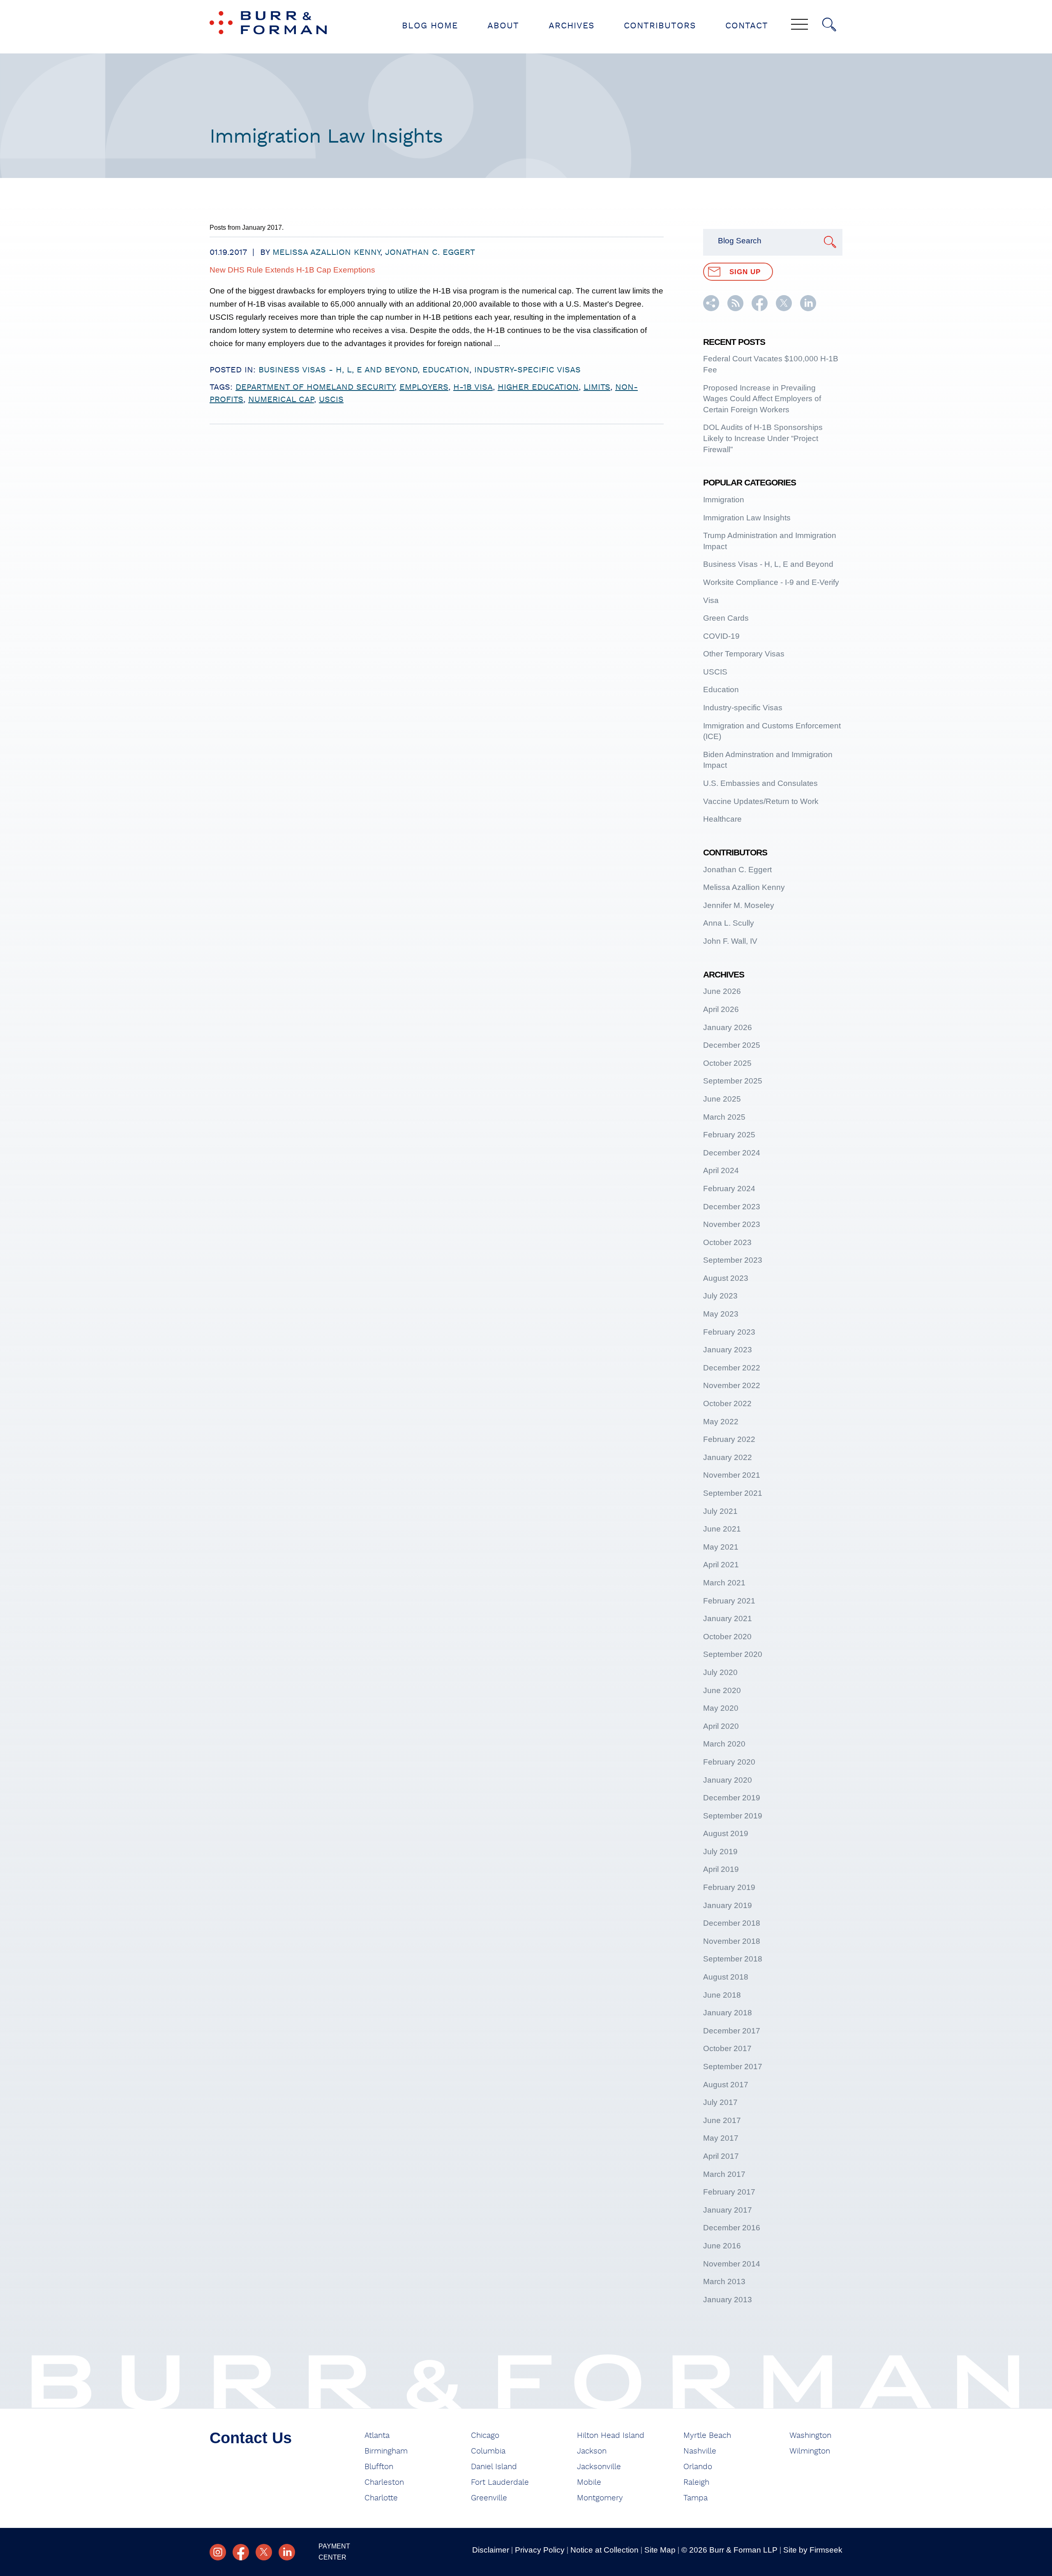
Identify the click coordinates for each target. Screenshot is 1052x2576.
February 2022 (729, 1439)
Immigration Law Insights (747, 518)
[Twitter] (264, 2552)
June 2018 (722, 1995)
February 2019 (729, 1887)
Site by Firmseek (813, 2550)
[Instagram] (218, 2552)
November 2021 (732, 1475)
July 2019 (720, 1852)
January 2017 (728, 2210)
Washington (810, 2436)
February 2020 (729, 1762)
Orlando (698, 2467)
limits (597, 387)
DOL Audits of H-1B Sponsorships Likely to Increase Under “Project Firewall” (763, 438)
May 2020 (721, 1708)
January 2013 (728, 2300)
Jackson (592, 2451)
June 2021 (722, 1529)
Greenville (489, 2498)
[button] (711, 308)
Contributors (660, 26)
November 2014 (732, 2264)
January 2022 (728, 1457)
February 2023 (729, 1332)
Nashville (700, 2451)
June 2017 (722, 2120)
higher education (538, 387)
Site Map (660, 2550)
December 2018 (732, 1923)
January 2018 (728, 2013)
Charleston (384, 2482)
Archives (571, 26)
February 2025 (729, 1135)
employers (424, 387)
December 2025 (732, 1045)
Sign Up (745, 272)
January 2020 (728, 1780)
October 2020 (727, 1637)
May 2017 (721, 2138)
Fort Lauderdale (500, 2482)
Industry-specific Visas (527, 370)
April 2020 (721, 1726)
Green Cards (726, 618)
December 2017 (732, 2031)
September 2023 (733, 1260)
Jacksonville (599, 2467)
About (503, 26)
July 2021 (720, 1511)
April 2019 (721, 1869)
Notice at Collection (604, 2550)
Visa (711, 600)
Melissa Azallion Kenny (326, 252)
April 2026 (721, 1009)
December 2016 (732, 2228)
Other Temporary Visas (744, 654)
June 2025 (722, 1099)
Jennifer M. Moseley (739, 905)
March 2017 (724, 2174)
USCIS (331, 400)
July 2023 (720, 1296)
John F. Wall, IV (730, 941)
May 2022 (721, 1422)
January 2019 (728, 1905)
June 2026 (722, 991)
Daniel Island (494, 2467)
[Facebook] (241, 2552)
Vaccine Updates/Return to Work (761, 801)
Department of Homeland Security (315, 387)
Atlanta (377, 2436)
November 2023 (732, 1224)
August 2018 (726, 1977)
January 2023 (728, 1350)
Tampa (696, 2498)
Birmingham (386, 2451)
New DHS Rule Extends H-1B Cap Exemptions (292, 270)
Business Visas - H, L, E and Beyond (338, 370)
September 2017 (733, 2067)
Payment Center (334, 2552)
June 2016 (722, 2246)
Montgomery (600, 2498)
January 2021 (728, 1618)
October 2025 (727, 1063)
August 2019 (726, 1833)
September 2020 (733, 1654)
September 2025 (733, 1081)
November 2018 (732, 1941)
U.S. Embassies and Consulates (760, 783)
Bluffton (379, 2467)
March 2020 (724, 1744)
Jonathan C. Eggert (430, 252)
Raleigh (696, 2482)
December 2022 (732, 1368)
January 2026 (728, 1027)
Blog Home (430, 26)
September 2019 (733, 1816)
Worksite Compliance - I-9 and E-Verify (771, 582)
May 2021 (721, 1547)
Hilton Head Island (611, 2436)
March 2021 (724, 1583)
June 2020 (722, 1690)
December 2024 (732, 1153)
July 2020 (720, 1672)
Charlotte (381, 2498)
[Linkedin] (287, 2552)
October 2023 (727, 1242)
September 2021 (733, 1493)
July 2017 (720, 2102)
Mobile (589, 2482)
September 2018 (733, 1959)
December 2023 (732, 1207)
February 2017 (729, 2192)
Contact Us (251, 2438)
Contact (747, 26)
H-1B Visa (473, 387)
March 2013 (724, 2281)
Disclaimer (491, 2550)
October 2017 (727, 2048)
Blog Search (740, 241)
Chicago (485, 2436)
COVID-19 (721, 636)
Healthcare (722, 819)
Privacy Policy (540, 2550)
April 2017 (721, 2156)
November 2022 (732, 1385)
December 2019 (732, 1798)
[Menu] (799, 25)
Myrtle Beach (707, 2436)
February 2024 (729, 1189)
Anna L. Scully (729, 923)
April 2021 (721, 1565)
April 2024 (721, 1170)
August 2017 (726, 2085)
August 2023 (726, 1278)
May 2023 (721, 1314)
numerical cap (281, 400)
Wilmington (810, 2451)
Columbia (488, 2451)
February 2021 (729, 1601)
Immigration (724, 500)
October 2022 (727, 1404)
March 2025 (724, 1117)
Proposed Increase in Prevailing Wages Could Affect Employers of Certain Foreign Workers (762, 399)
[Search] (829, 25)
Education (446, 370)
